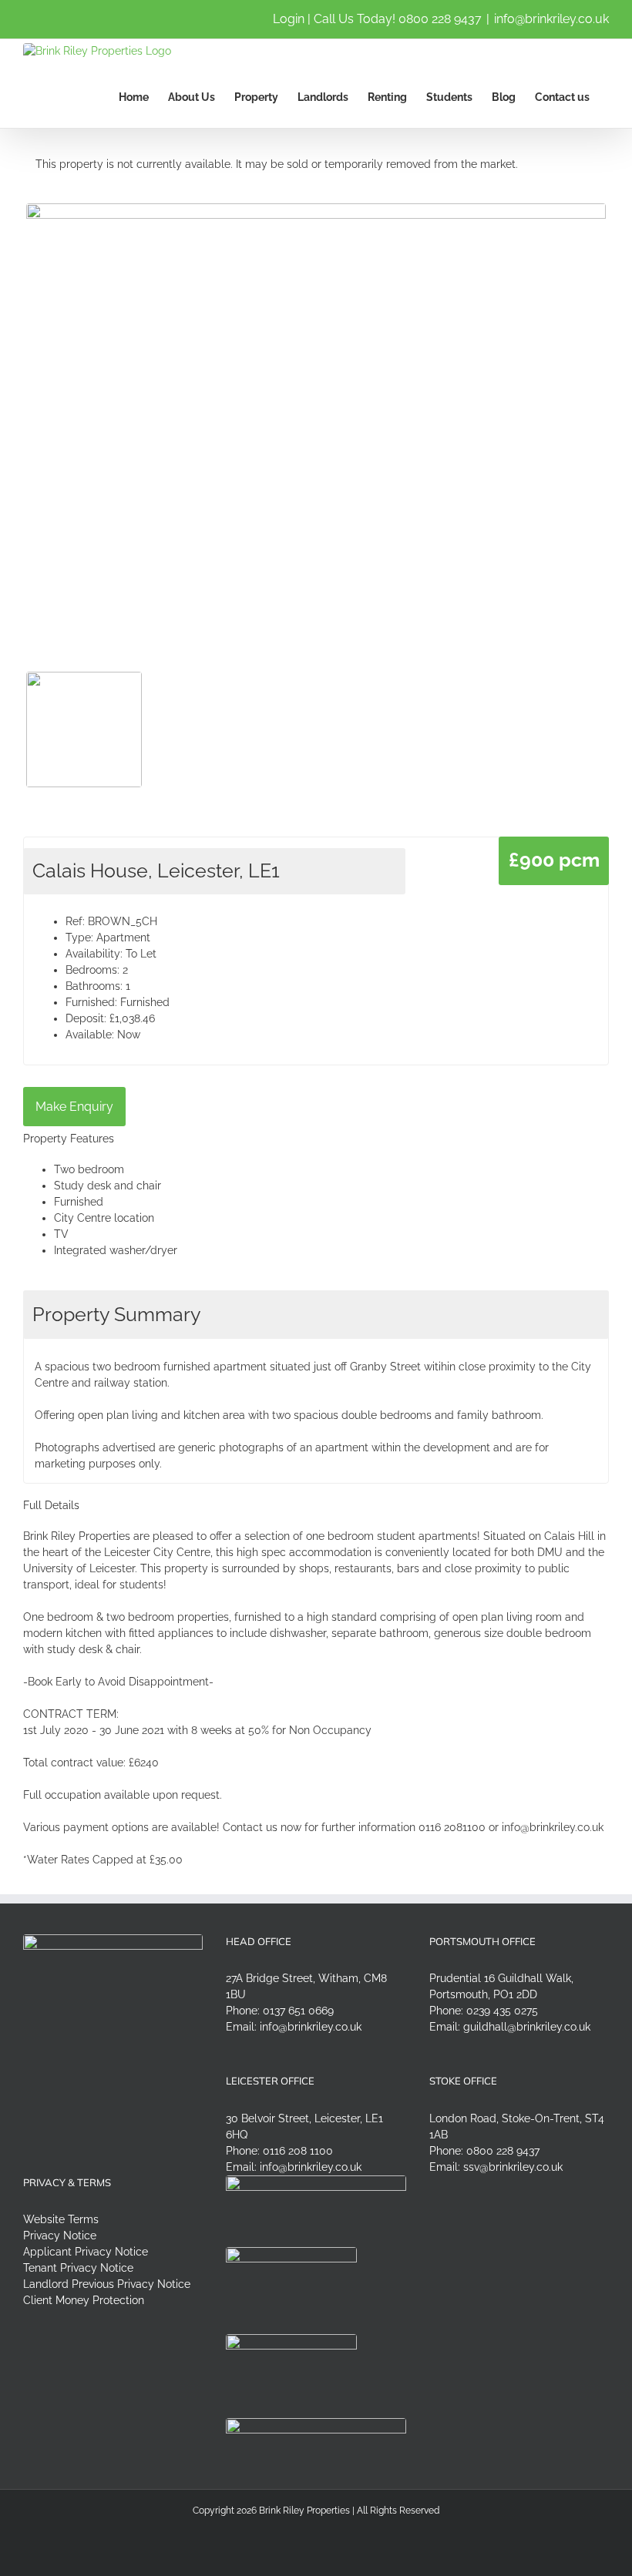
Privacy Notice (60, 2236)
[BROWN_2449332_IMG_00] (316, 411)
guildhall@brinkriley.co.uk (527, 2027)
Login (289, 19)
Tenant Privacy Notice (78, 2268)
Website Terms (61, 2219)
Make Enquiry (74, 1107)
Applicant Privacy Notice (86, 2252)
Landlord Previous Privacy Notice (107, 2284)
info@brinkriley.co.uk (551, 19)
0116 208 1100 (298, 2151)
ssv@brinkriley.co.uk (513, 2167)
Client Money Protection (84, 2300)
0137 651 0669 (298, 2011)
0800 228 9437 (440, 19)
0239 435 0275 (502, 2011)
